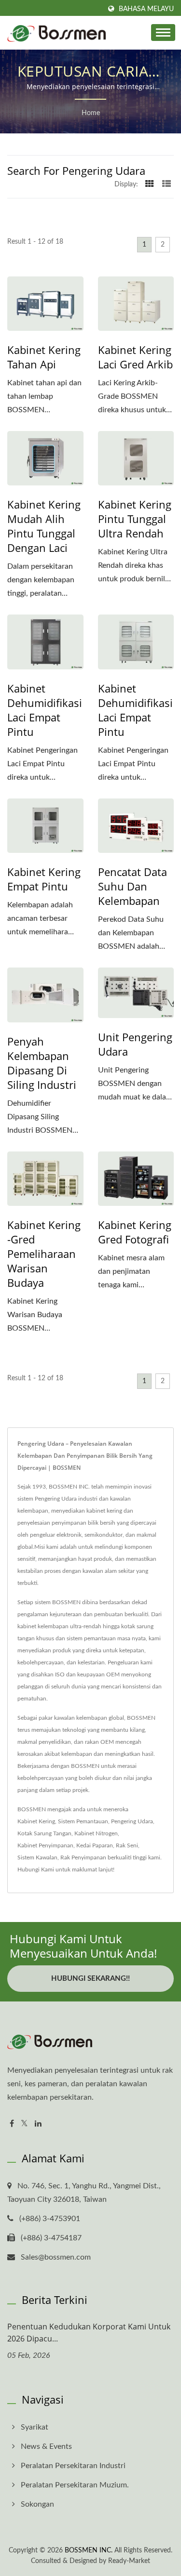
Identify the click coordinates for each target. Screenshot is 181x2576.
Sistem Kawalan (37, 1857)
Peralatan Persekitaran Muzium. (75, 2485)
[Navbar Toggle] (163, 33)
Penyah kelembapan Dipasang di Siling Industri (42, 1063)
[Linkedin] (38, 2124)
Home (91, 113)
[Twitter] (24, 2124)
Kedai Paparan (95, 1845)
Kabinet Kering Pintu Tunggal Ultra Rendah (135, 519)
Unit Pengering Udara (135, 1044)
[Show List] (167, 184)
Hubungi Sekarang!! (90, 1979)
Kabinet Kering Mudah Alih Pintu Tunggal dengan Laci (44, 526)
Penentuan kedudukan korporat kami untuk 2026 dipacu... (89, 2333)
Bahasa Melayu (146, 9)
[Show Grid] (150, 184)
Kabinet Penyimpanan (45, 1845)
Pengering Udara (132, 1821)
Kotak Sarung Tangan (44, 1833)
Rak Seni (127, 1845)
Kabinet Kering (36, 1821)
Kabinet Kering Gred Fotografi (135, 1232)
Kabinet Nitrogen (96, 1833)
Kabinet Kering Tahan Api (44, 357)
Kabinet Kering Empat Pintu (44, 879)
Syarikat (35, 2427)
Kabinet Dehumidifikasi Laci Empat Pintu (45, 710)
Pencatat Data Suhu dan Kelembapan (132, 886)
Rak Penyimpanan (83, 1857)
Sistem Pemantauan (83, 1821)
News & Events (46, 2446)
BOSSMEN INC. (89, 2550)
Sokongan (37, 2504)
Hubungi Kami (36, 1870)
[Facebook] (12, 2124)
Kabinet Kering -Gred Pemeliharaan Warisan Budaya (44, 1254)
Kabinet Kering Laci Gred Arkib (135, 357)
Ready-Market (129, 2561)
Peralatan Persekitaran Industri (73, 2466)
